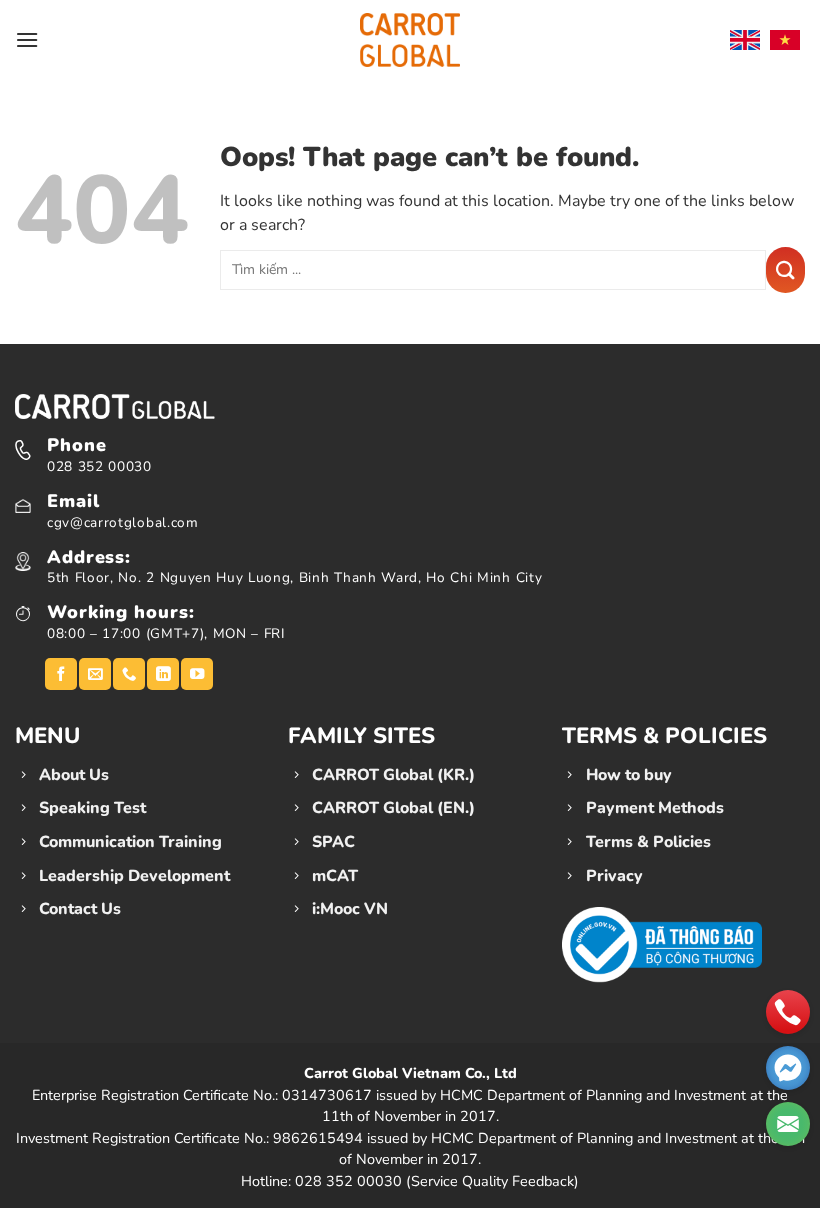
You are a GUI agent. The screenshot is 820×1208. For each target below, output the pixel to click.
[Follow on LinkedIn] (163, 674)
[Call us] (129, 674)
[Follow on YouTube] (197, 674)
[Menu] (27, 39)
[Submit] (785, 270)
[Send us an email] (95, 674)
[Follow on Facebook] (61, 674)
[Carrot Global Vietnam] (410, 39)
